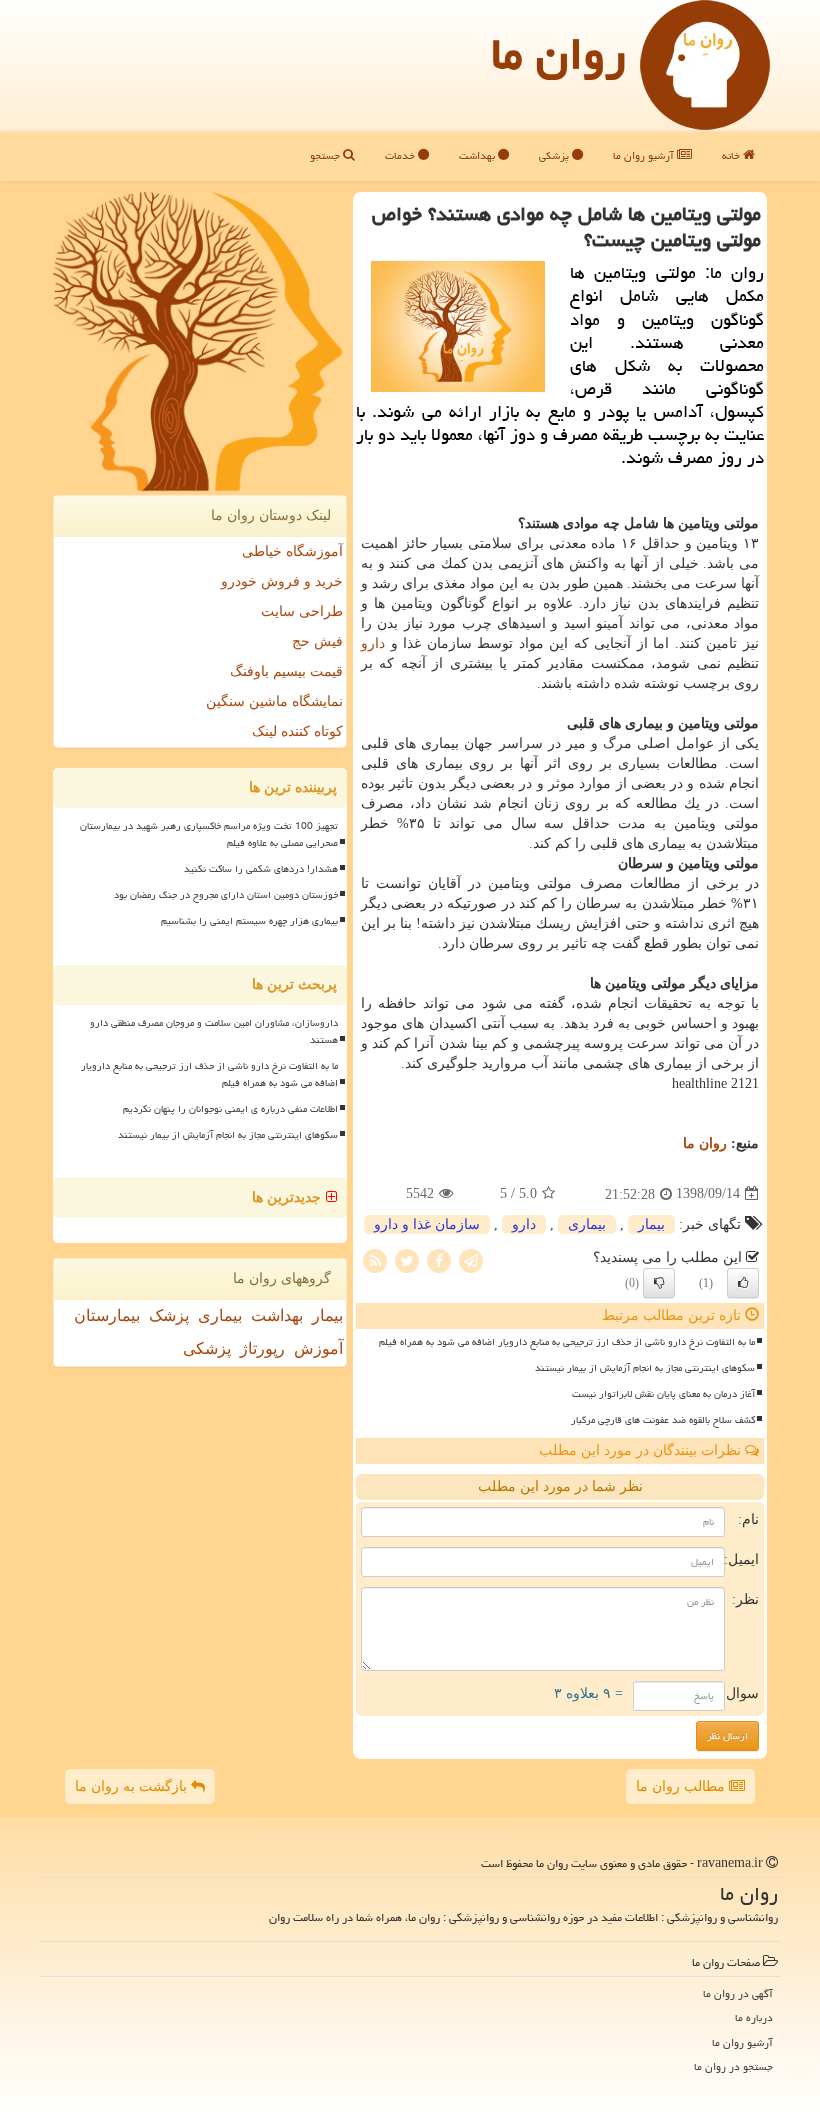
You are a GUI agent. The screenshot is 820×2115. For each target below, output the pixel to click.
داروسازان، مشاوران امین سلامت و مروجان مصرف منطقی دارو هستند (214, 1031)
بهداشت (478, 155)
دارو (373, 643)
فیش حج (317, 641)
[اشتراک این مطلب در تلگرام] (471, 1259)
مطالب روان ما (682, 1786)
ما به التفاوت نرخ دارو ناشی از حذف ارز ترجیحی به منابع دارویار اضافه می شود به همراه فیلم (567, 1342)
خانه (732, 155)
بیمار (651, 1224)
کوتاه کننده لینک (297, 731)
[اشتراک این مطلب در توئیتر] (407, 1259)
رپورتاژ (262, 1348)
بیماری (587, 1224)
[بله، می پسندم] (743, 1283)
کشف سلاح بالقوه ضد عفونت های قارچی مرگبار (663, 1420)
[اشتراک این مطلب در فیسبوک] (439, 1259)
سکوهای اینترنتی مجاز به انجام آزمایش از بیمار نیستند (645, 1368)
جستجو (326, 155)
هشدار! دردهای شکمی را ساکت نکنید (261, 869)
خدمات (401, 155)
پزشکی (555, 155)
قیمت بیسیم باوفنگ (286, 671)
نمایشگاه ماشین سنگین (274, 701)
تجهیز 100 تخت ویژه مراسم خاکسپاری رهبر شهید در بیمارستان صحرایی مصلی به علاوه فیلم (209, 834)
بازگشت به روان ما (133, 1786)
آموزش (318, 1348)
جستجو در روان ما (733, 2066)
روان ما (558, 54)
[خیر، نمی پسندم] (659, 1283)
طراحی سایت (302, 611)
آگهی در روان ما (738, 1993)
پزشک (169, 1315)
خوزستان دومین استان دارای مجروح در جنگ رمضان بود (226, 895)
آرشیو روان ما (645, 155)
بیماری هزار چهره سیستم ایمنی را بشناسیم (249, 921)
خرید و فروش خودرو (282, 581)
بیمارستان (107, 1315)
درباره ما (754, 2017)
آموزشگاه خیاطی (292, 551)
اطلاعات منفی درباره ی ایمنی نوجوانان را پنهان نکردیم (230, 1109)
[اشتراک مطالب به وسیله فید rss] (375, 1259)
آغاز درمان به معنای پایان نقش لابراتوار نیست (663, 1394)
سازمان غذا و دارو (427, 1224)
